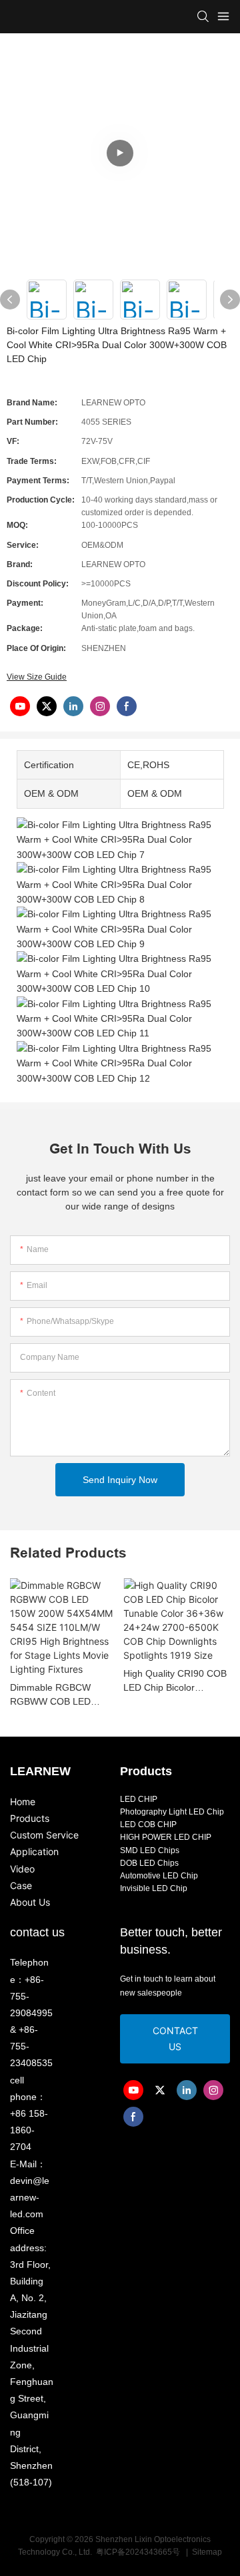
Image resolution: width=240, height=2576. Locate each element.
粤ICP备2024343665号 (139, 2552)
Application (34, 1851)
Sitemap (206, 2552)
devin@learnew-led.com (30, 2197)
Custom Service (44, 1835)
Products (30, 1818)
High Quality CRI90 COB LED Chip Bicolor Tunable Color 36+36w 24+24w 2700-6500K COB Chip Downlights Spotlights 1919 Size (175, 1681)
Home (23, 1802)
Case (21, 1885)
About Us (30, 1902)
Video (22, 1869)
